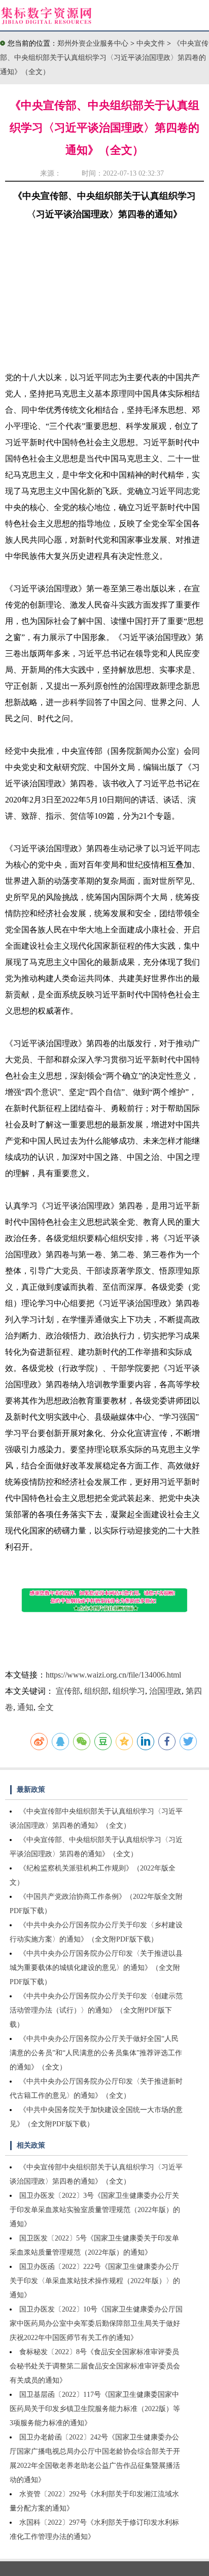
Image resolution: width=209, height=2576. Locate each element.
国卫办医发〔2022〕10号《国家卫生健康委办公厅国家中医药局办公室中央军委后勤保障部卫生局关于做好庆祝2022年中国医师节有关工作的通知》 (96, 2323)
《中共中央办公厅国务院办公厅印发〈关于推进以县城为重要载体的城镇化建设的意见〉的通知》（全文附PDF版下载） (96, 1968)
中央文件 (152, 43)
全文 (46, 1707)
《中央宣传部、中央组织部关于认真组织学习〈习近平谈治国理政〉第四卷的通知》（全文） (104, 58)
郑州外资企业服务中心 (93, 43)
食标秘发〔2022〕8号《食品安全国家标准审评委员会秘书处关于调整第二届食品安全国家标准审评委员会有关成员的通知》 (95, 2366)
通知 (25, 1707)
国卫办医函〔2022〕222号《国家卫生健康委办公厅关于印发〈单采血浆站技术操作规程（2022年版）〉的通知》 (95, 2281)
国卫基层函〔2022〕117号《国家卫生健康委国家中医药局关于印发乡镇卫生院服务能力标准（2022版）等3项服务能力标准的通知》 (95, 2409)
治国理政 (165, 1691)
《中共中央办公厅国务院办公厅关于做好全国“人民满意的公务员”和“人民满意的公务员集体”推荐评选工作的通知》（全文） (96, 2053)
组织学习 (129, 1691)
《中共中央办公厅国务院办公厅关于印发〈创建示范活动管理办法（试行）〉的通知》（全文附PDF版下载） (96, 2010)
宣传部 (68, 1691)
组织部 (96, 1691)
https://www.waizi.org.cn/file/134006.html (113, 1675)
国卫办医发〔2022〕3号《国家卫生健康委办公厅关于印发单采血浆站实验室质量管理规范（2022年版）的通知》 (95, 2210)
